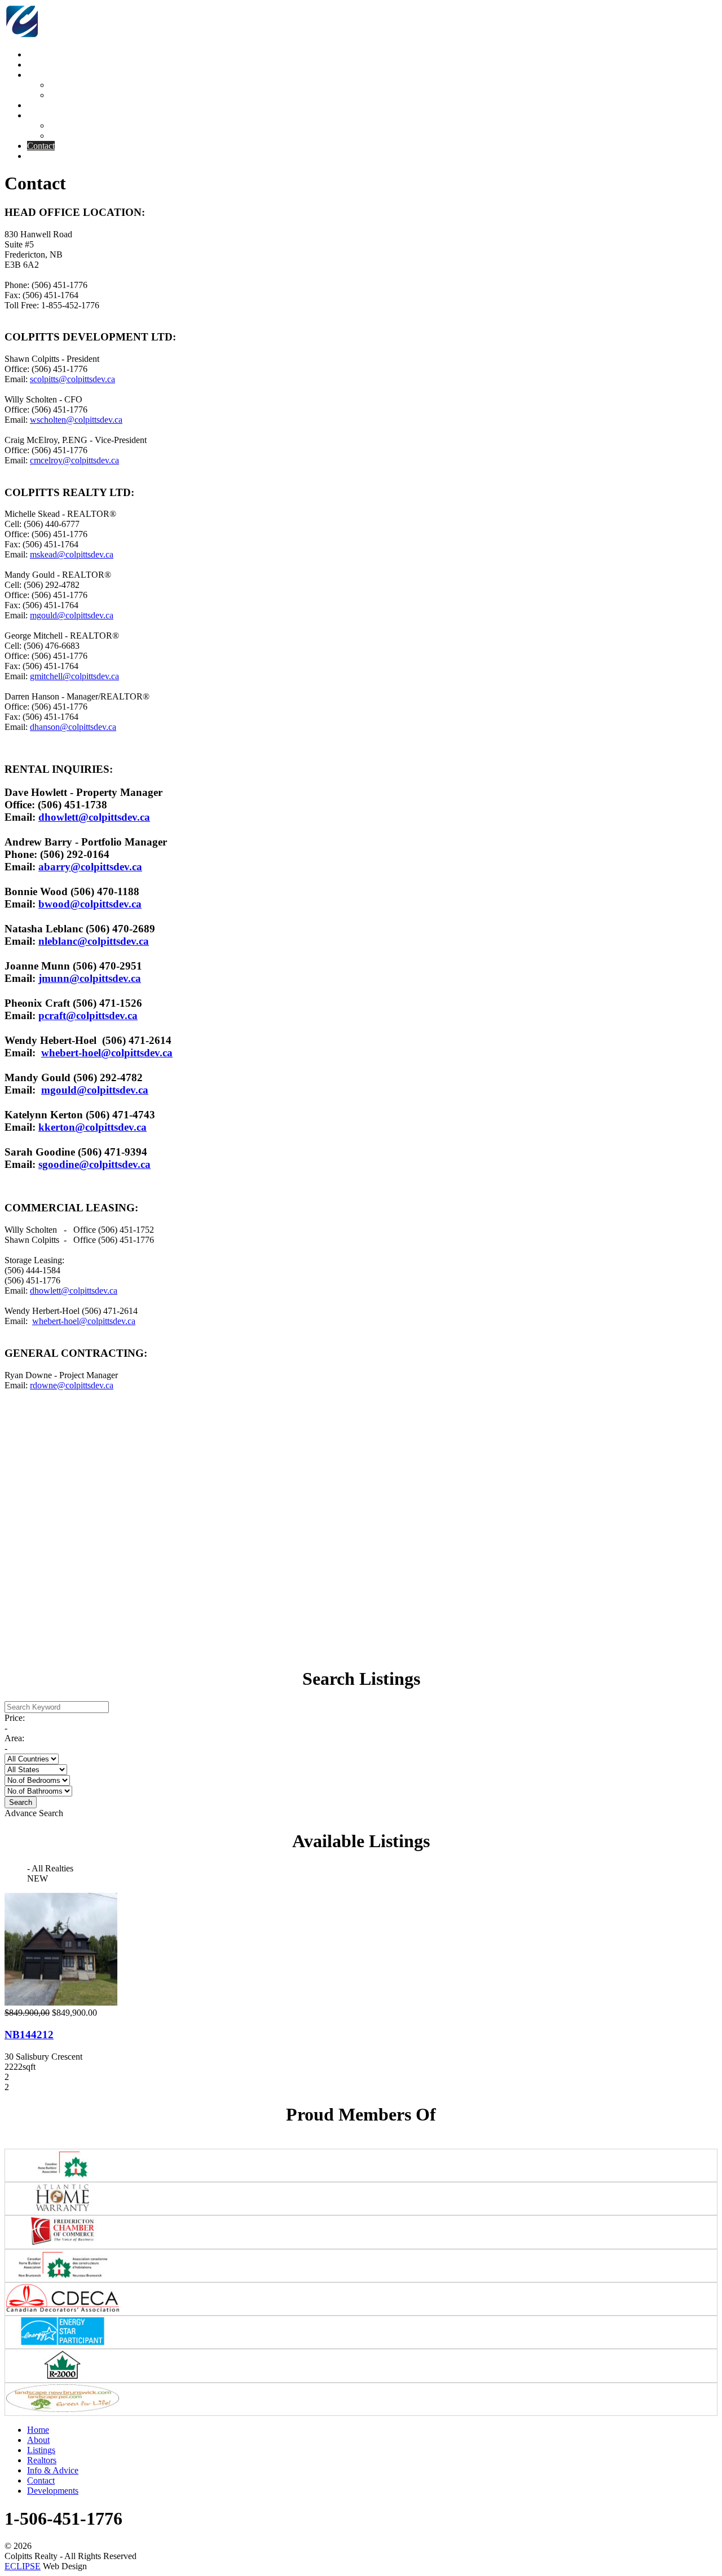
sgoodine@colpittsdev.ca (94, 1164)
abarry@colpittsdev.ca (90, 867)
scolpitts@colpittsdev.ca (72, 379)
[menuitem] (38, 54)
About (38, 2440)
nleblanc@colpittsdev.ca (94, 941)
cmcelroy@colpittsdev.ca (74, 460)
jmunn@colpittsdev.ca (90, 978)
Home (38, 2430)
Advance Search (34, 1813)
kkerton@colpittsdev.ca (93, 1127)
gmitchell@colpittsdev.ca (74, 676)
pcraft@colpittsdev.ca (88, 1015)
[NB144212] (61, 2002)
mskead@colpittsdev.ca (72, 554)
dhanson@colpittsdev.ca (73, 727)
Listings (41, 2450)
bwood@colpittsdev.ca (90, 904)
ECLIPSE (23, 2566)
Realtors (42, 2460)
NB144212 (29, 2035)
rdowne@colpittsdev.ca (72, 1385)
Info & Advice (53, 2470)
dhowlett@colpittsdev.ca (94, 817)
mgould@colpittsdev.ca (72, 615)
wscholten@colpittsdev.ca (76, 420)
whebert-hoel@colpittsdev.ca (107, 1053)
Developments (53, 2491)
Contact (41, 2480)
